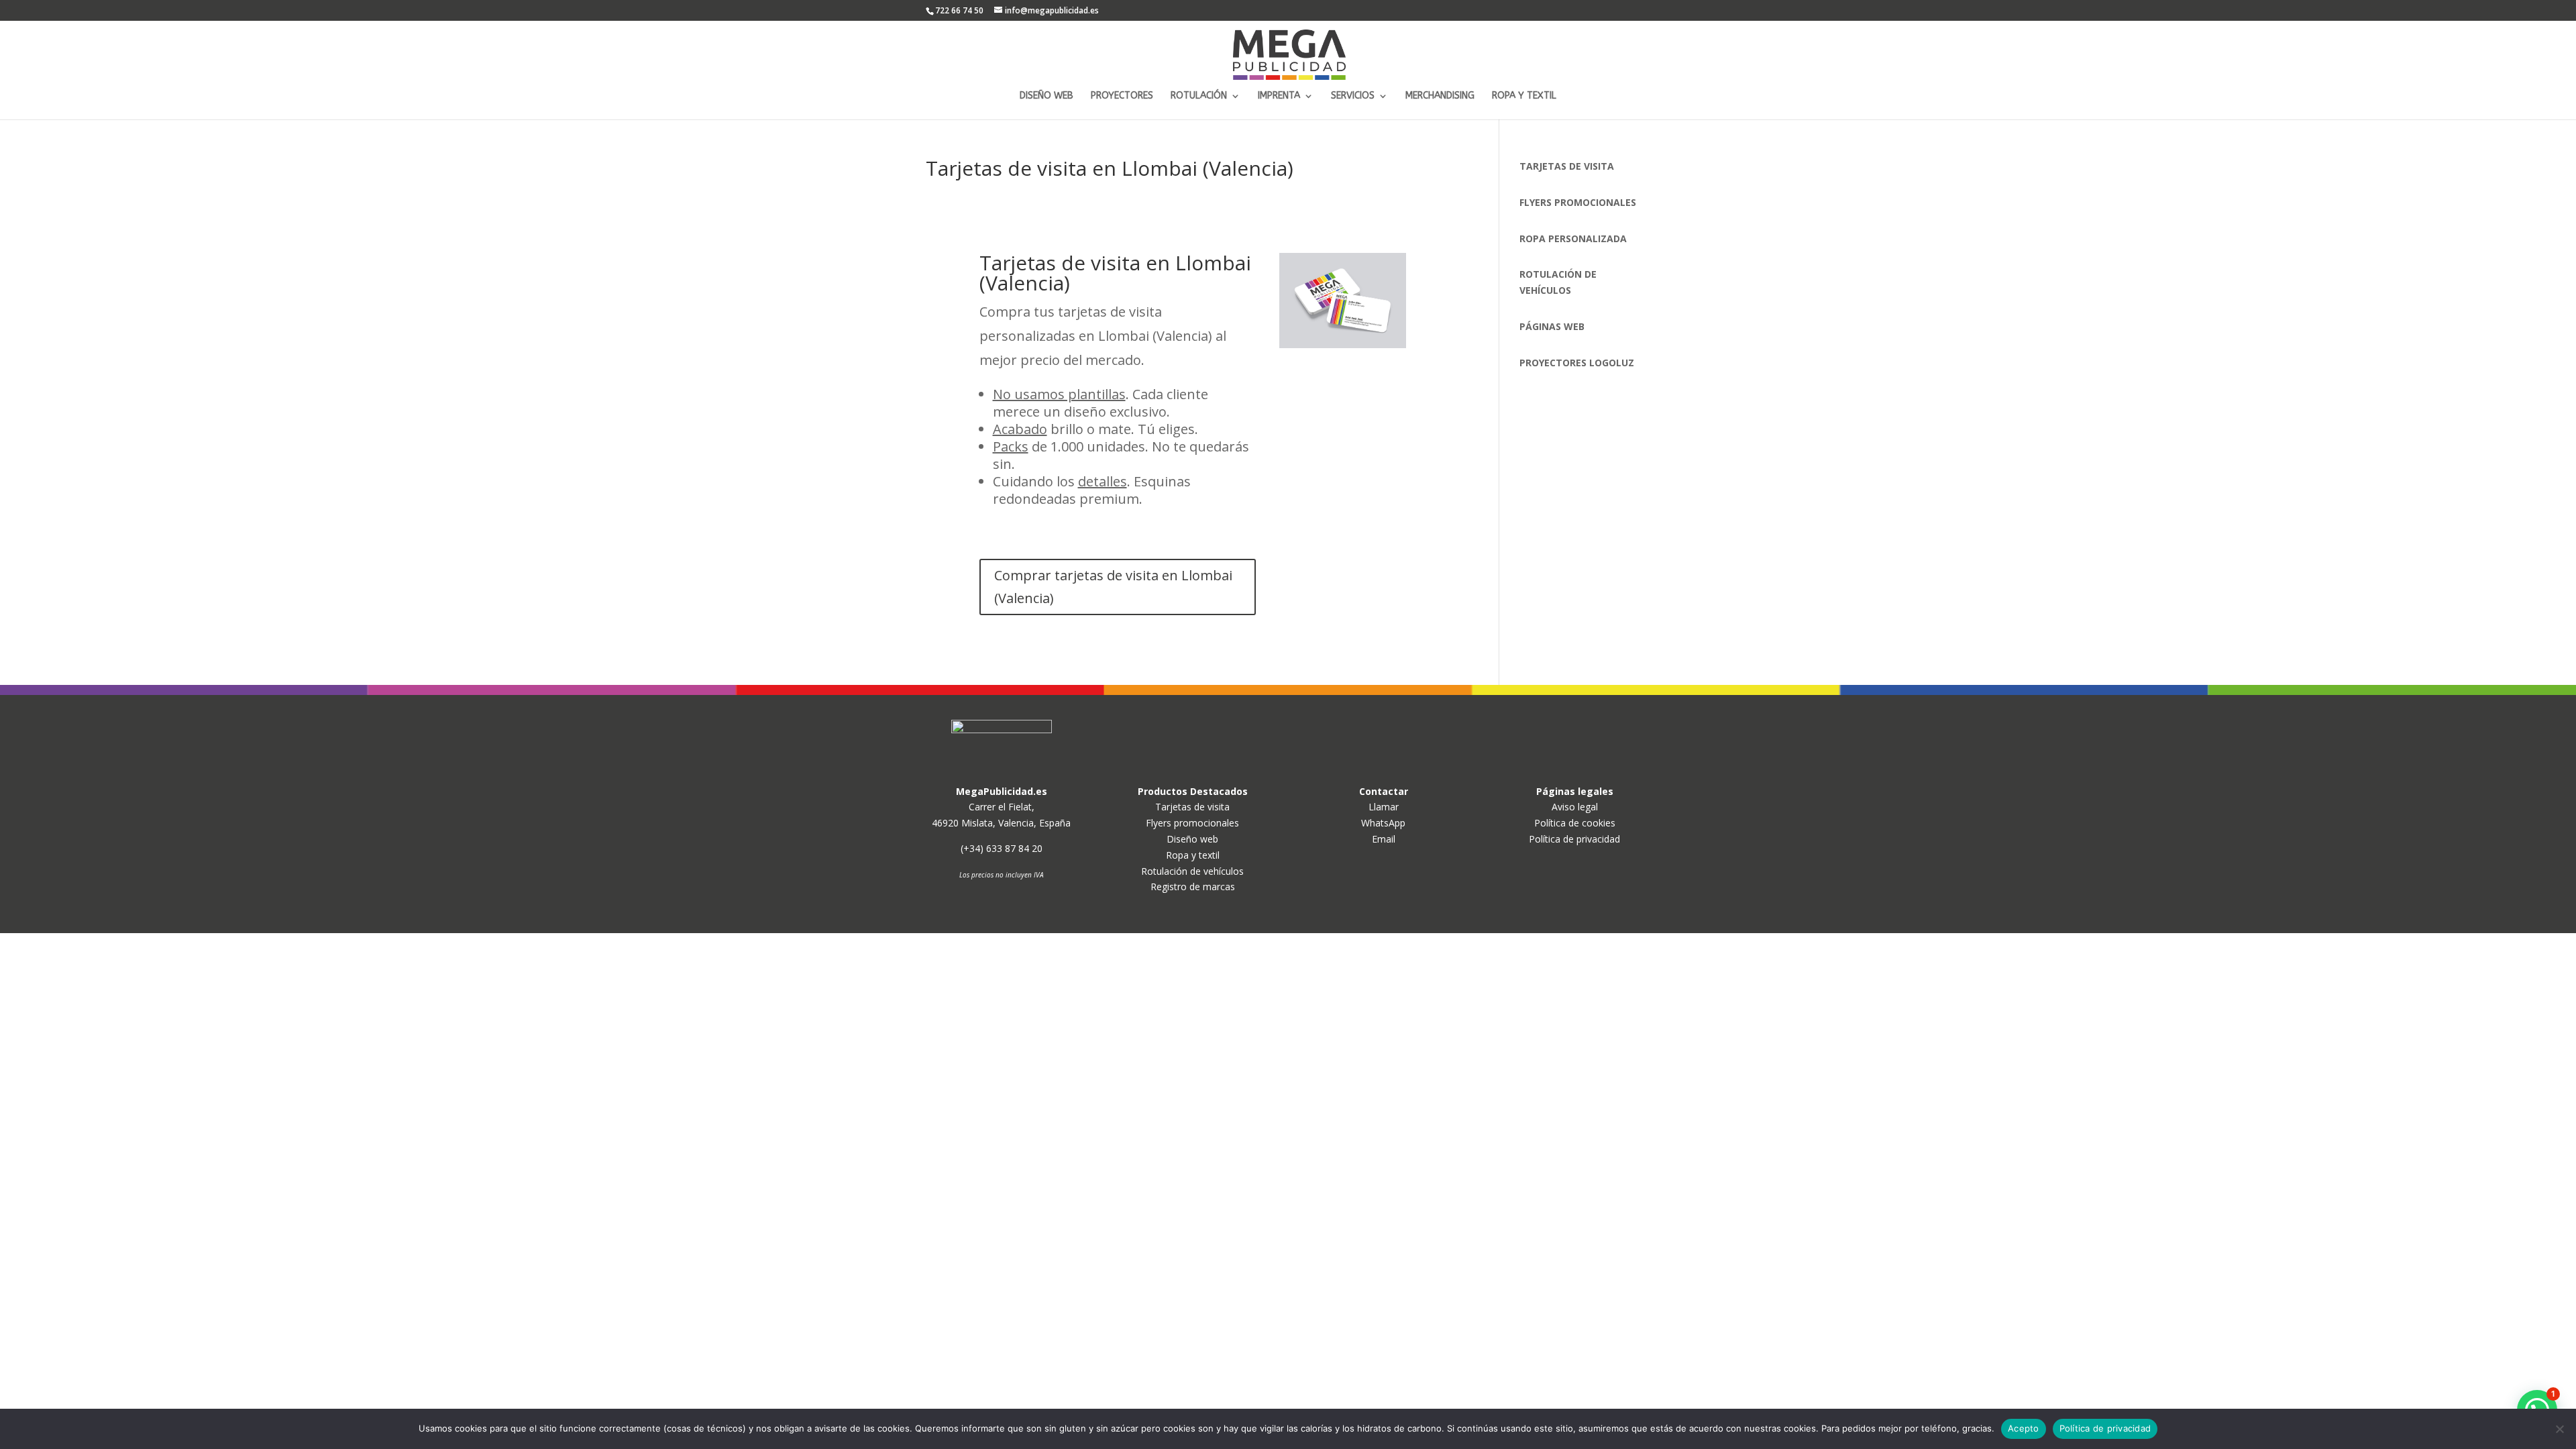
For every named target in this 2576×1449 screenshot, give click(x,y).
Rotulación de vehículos (1192, 871)
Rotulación (1199, 96)
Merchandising (1440, 96)
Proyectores (1122, 96)
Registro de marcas (1193, 887)
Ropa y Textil (1524, 96)
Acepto (2024, 1428)
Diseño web (1046, 96)
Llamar (1384, 807)
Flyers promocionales (1192, 823)
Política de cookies (1575, 823)
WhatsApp (1383, 823)
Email (1384, 839)
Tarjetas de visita (1192, 807)
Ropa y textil (1193, 855)
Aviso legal (1575, 807)
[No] (2559, 1429)
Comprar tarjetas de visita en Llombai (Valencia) (1113, 587)
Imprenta (1279, 96)
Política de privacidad (1574, 839)
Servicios (1353, 96)
